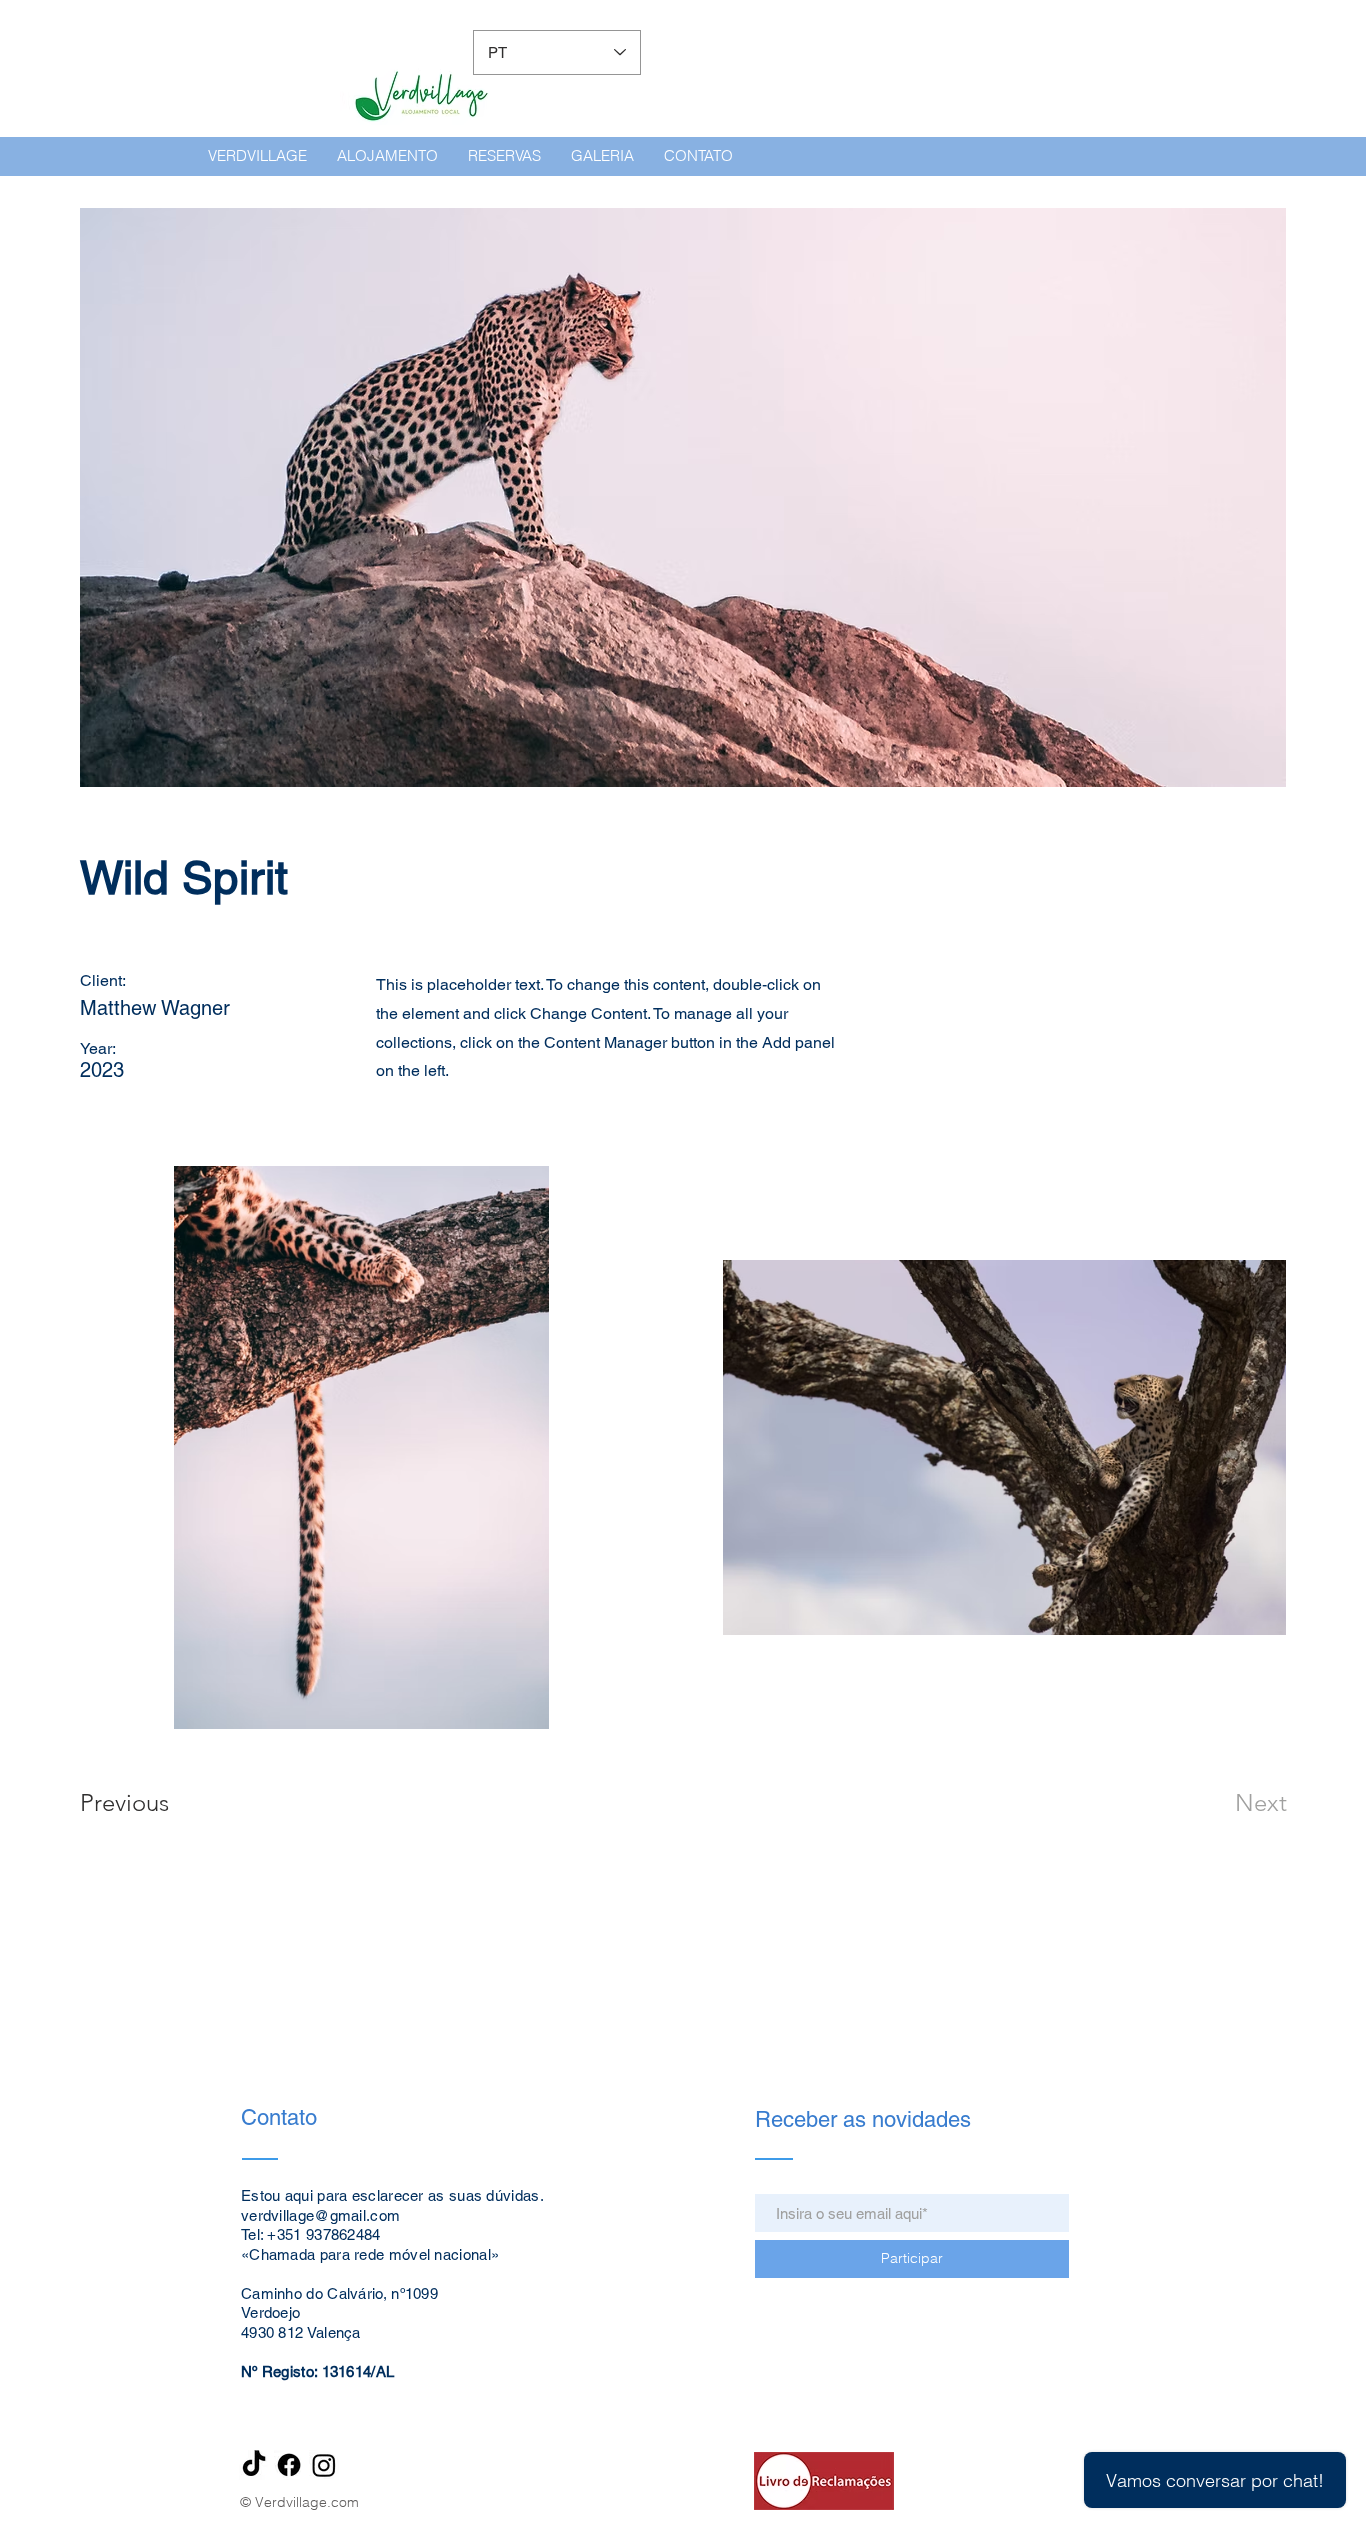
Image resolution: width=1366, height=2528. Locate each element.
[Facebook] (289, 2465)
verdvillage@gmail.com (320, 2215)
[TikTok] (254, 2465)
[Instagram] (324, 2465)
